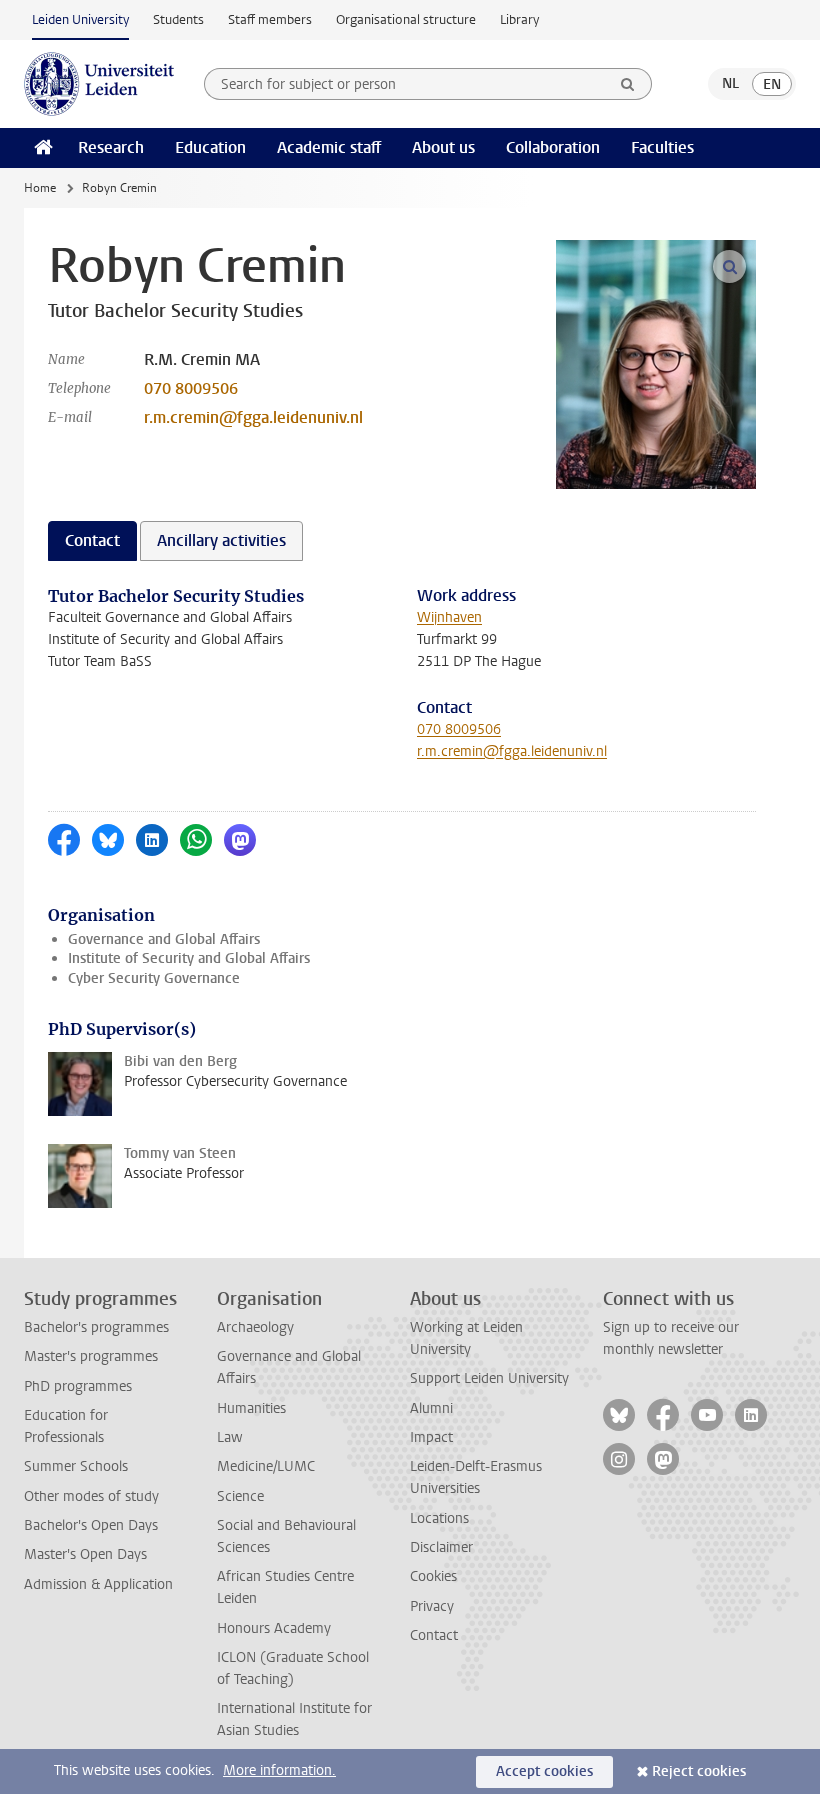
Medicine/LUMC (266, 1466)
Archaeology (255, 1327)
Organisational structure (406, 19)
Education (210, 147)
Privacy (432, 1606)
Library (519, 19)
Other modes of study (91, 1496)
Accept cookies (544, 1771)
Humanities (251, 1408)
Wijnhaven (449, 617)
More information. (279, 1770)
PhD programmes (78, 1386)
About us (443, 147)
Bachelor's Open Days (91, 1525)
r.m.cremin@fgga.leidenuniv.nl (253, 417)
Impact (431, 1437)
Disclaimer (441, 1547)
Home (40, 188)
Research (111, 147)
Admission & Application (98, 1584)
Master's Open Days (85, 1554)
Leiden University (80, 19)
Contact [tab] (92, 540)
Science (240, 1496)
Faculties (662, 147)
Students (178, 19)
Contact (434, 1635)
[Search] (628, 84)
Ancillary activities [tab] (221, 540)
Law (230, 1437)
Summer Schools (76, 1466)
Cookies (433, 1576)
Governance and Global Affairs (164, 939)
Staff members (270, 19)
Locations (439, 1518)
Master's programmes (91, 1356)
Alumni (431, 1408)
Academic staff (329, 147)
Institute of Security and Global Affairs (189, 958)
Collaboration (553, 147)
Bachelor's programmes (96, 1327)
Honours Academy (274, 1628)
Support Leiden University (489, 1378)
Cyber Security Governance (154, 978)
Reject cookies (699, 1771)
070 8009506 (191, 388)
